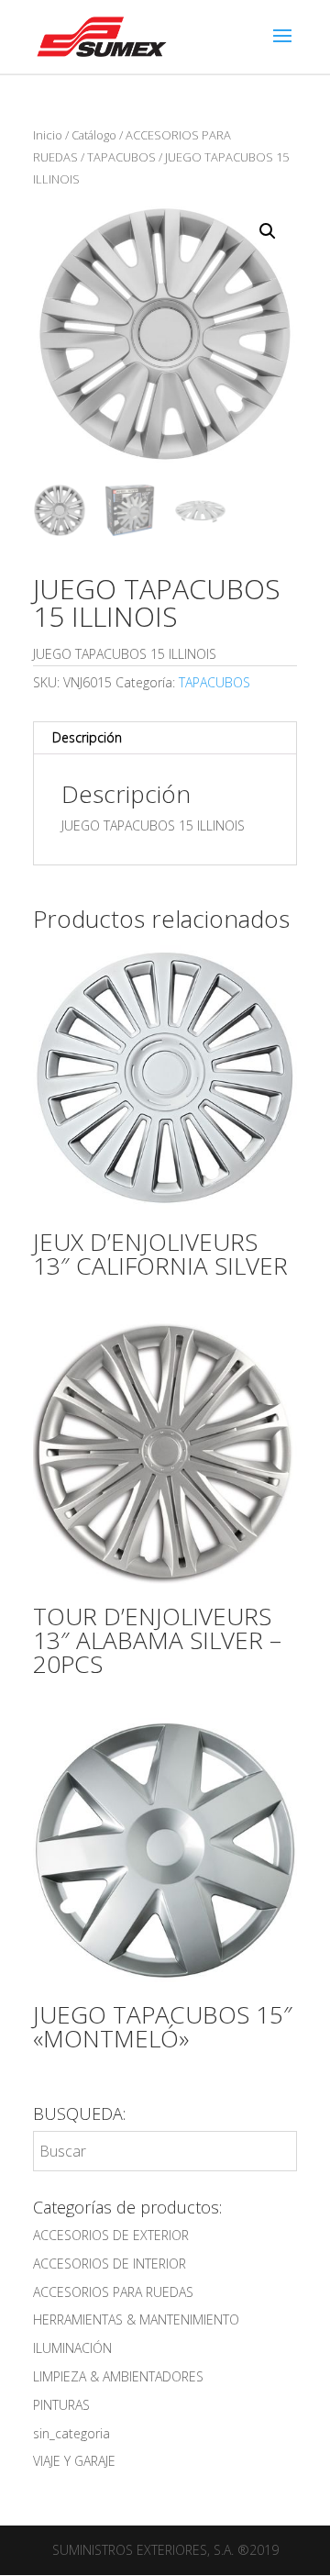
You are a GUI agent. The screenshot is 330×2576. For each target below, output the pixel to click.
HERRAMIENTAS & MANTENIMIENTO (136, 2320)
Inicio (48, 135)
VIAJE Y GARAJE (74, 2461)
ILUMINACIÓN (72, 2348)
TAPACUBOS (121, 157)
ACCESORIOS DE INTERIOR (110, 2264)
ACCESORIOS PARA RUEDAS (113, 2292)
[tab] (165, 738)
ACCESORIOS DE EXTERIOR (111, 2235)
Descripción (87, 737)
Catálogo (94, 135)
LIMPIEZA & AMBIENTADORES (118, 2376)
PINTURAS (61, 2405)
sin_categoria (71, 2433)
